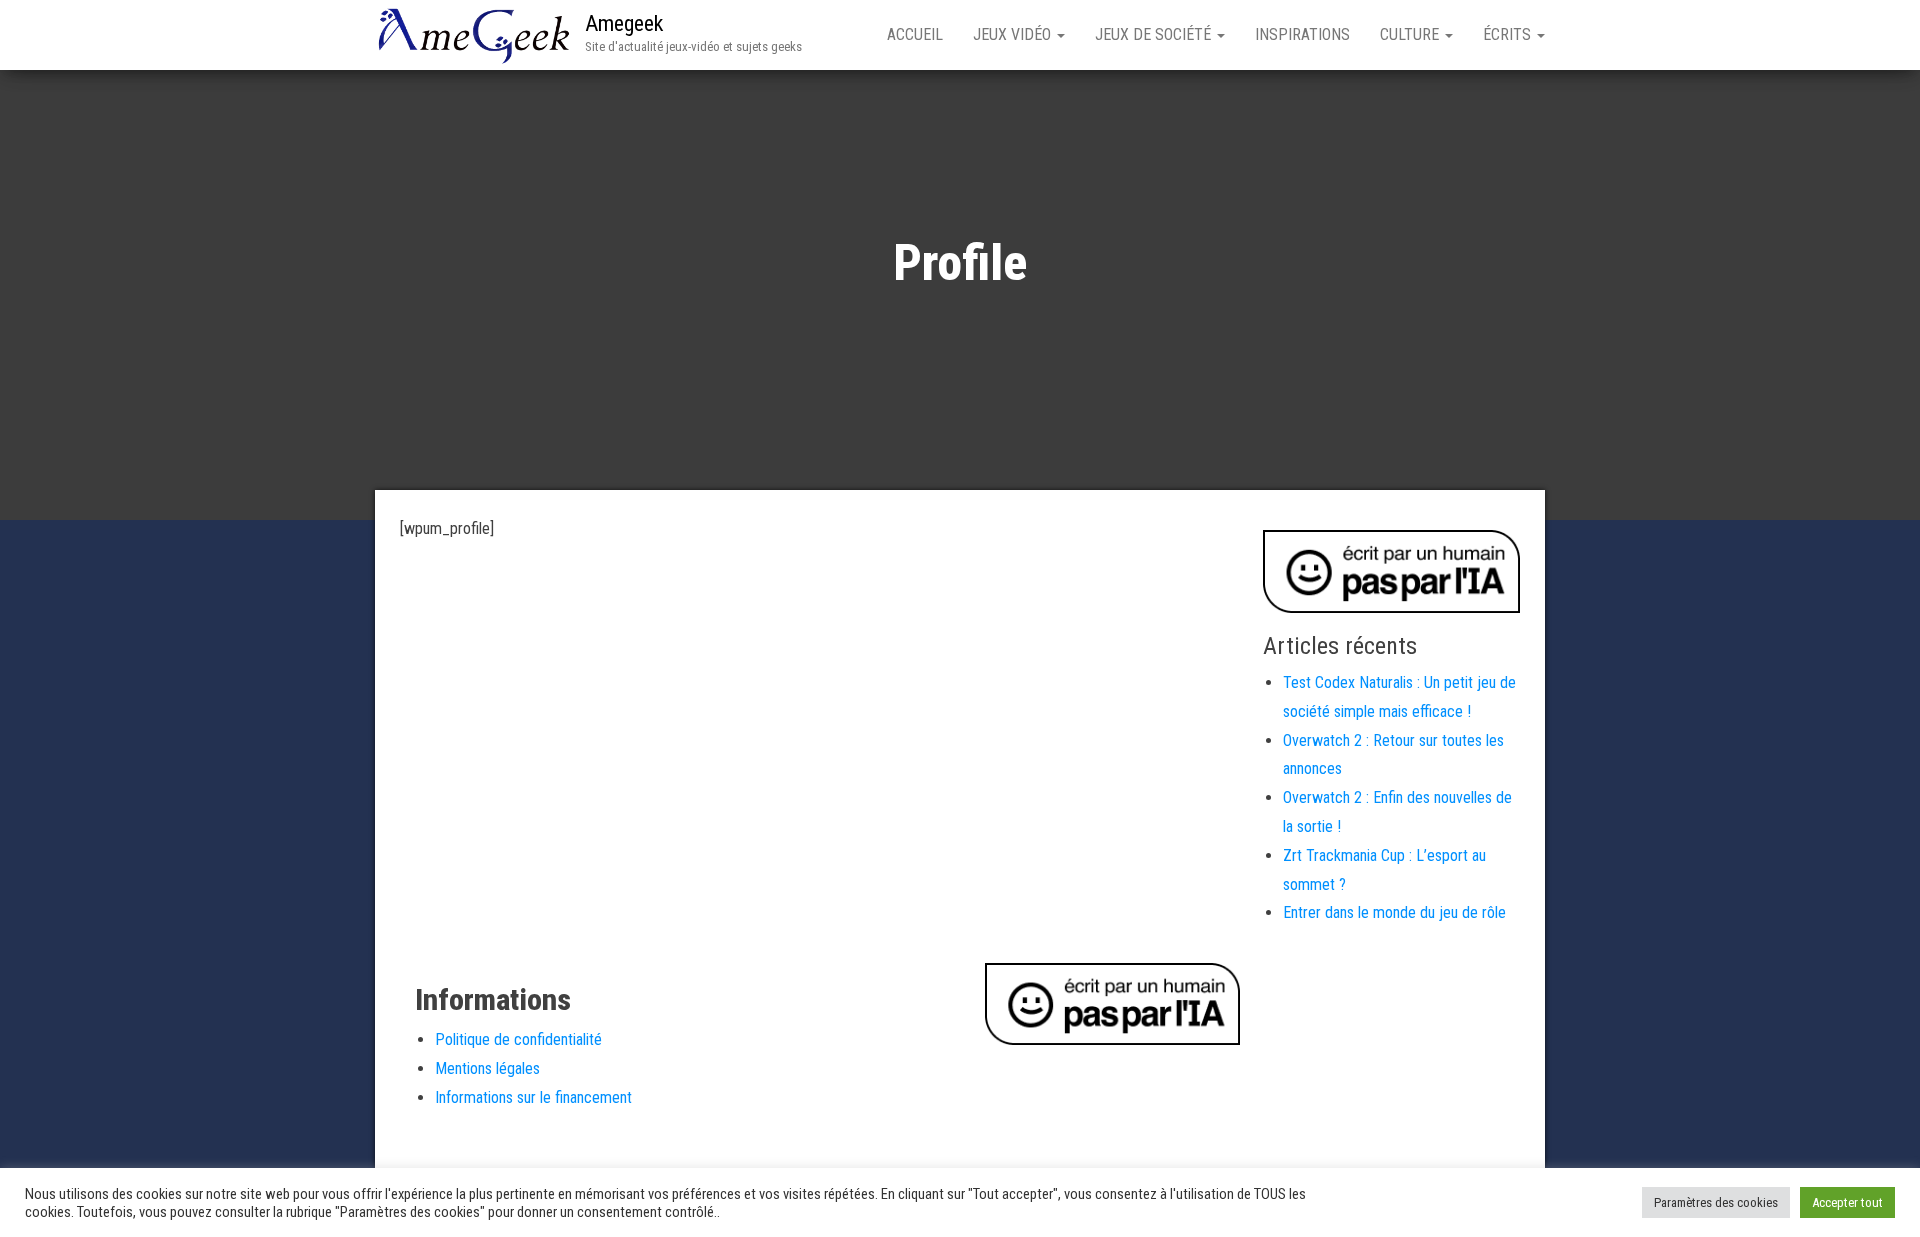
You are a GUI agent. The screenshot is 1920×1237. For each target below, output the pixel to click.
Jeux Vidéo (1014, 34)
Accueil (915, 34)
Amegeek (624, 23)
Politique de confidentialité (518, 1039)
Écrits (1509, 34)
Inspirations (1302, 34)
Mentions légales (487, 1068)
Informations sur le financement (533, 1097)
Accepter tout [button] (1847, 1202)
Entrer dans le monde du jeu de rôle (1394, 912)
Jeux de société (1155, 34)
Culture (1411, 34)
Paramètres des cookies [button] (1716, 1202)
